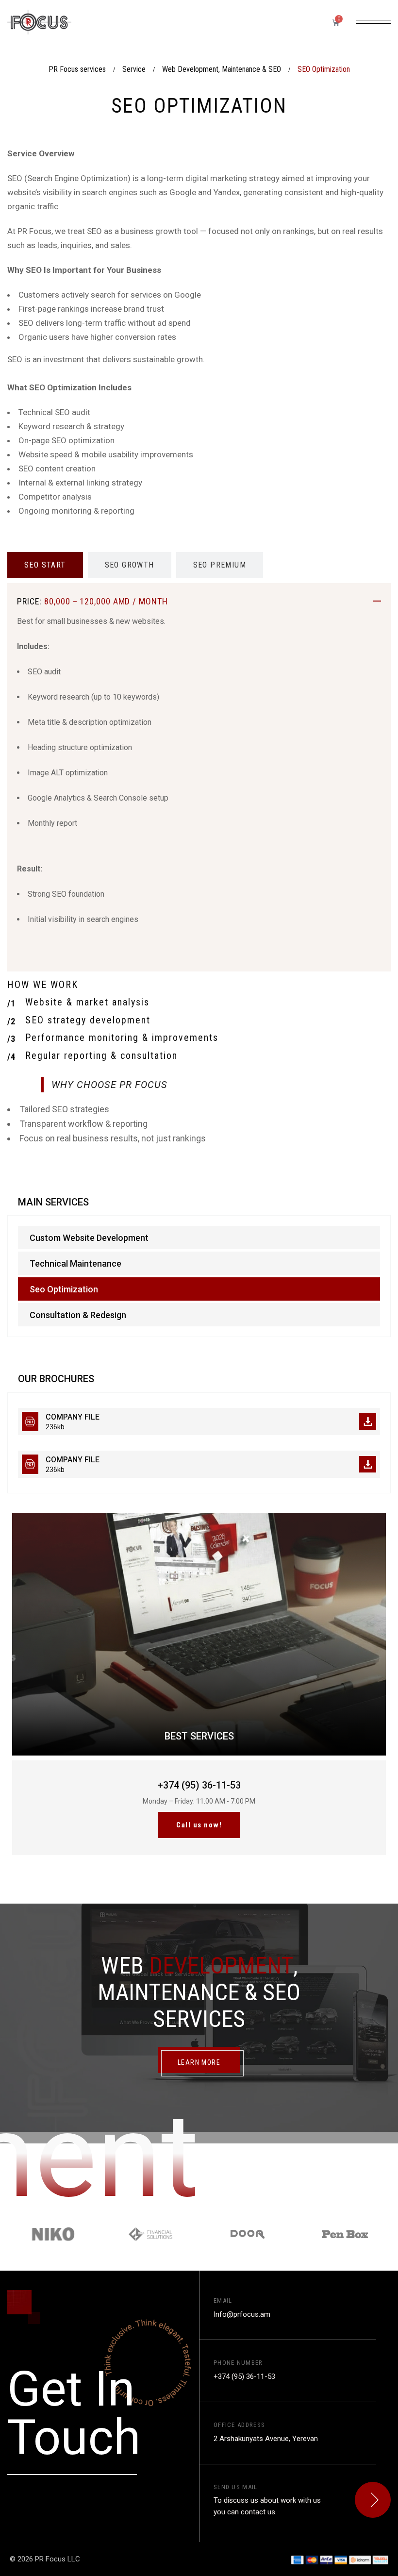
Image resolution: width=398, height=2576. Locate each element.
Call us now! (199, 1825)
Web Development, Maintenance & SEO (222, 69)
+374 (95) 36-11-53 (244, 2376)
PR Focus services (77, 69)
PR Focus (50, 2559)
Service (134, 69)
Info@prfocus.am (242, 2314)
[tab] (45, 565)
